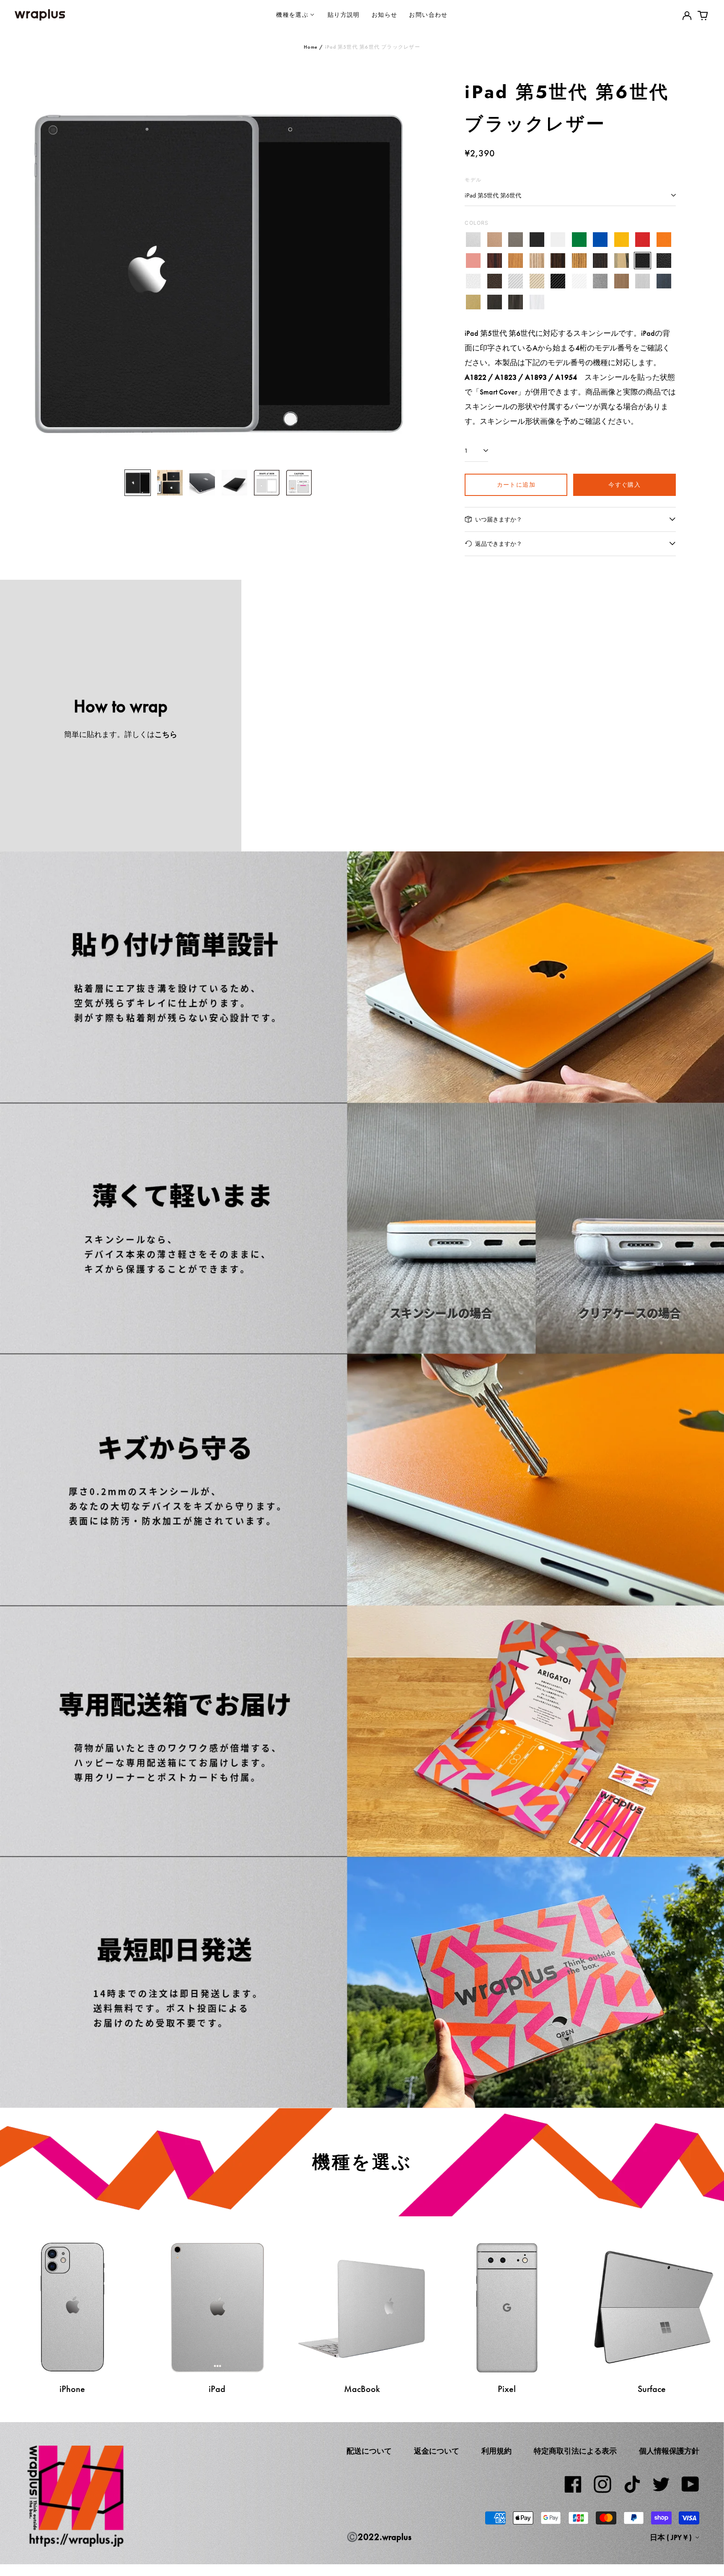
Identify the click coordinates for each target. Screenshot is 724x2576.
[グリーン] (579, 240)
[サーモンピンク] (473, 261)
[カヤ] (600, 261)
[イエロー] (622, 240)
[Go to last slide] (36, 270)
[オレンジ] (664, 240)
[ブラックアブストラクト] (516, 302)
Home (311, 47)
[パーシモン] (622, 261)
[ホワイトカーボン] (579, 281)
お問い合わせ (428, 14)
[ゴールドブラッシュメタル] (473, 302)
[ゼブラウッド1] (537, 261)
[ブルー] (600, 240)
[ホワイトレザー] (473, 281)
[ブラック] (537, 240)
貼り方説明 (344, 14)
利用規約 (496, 2451)
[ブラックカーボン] (558, 281)
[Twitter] (661, 2484)
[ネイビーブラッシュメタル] (664, 281)
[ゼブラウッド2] (579, 261)
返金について (437, 2451)
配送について (369, 2451)
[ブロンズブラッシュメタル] (622, 281)
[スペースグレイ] (516, 240)
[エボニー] (558, 261)
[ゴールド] (495, 240)
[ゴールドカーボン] (537, 281)
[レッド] (643, 240)
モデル (473, 180)
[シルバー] (473, 240)
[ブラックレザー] (643, 261)
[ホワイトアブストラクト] (537, 302)
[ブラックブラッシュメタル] (495, 302)
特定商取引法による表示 (575, 2451)
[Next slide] (401, 270)
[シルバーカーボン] (516, 281)
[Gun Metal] (600, 281)
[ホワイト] (558, 240)
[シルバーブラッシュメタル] (643, 281)
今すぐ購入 (624, 484)
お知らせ (385, 14)
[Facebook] (573, 2484)
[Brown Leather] (495, 281)
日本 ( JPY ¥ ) (672, 2537)
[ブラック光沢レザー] (664, 261)
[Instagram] (602, 2484)
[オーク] (516, 261)
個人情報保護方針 (669, 2451)
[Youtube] (690, 2484)
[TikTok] (632, 2484)
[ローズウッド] (495, 261)
